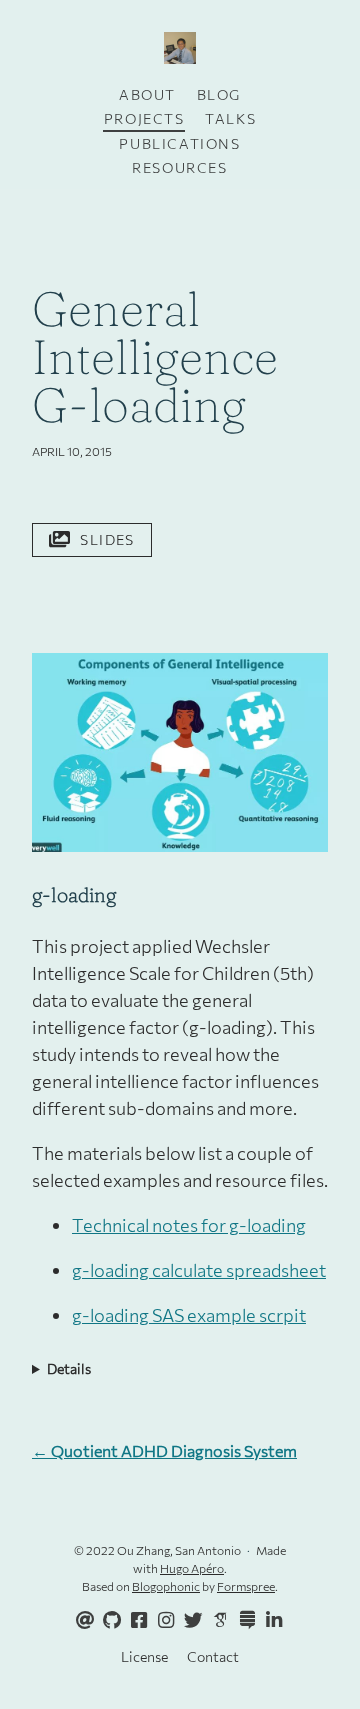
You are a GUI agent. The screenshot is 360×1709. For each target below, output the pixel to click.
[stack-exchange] (244, 1621)
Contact (213, 1656)
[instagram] (163, 1621)
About (147, 94)
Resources (179, 167)
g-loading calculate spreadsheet (199, 1270)
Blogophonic (166, 1586)
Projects (144, 118)
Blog (219, 94)
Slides (107, 539)
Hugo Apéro (192, 1568)
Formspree (246, 1586)
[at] (82, 1621)
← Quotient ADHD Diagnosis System (164, 1451)
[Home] (180, 49)
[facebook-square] (136, 1621)
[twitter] (190, 1621)
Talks (230, 118)
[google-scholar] (217, 1619)
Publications (179, 143)
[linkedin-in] (271, 1621)
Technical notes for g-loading (189, 1225)
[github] (109, 1621)
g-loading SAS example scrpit (189, 1315)
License (144, 1656)
